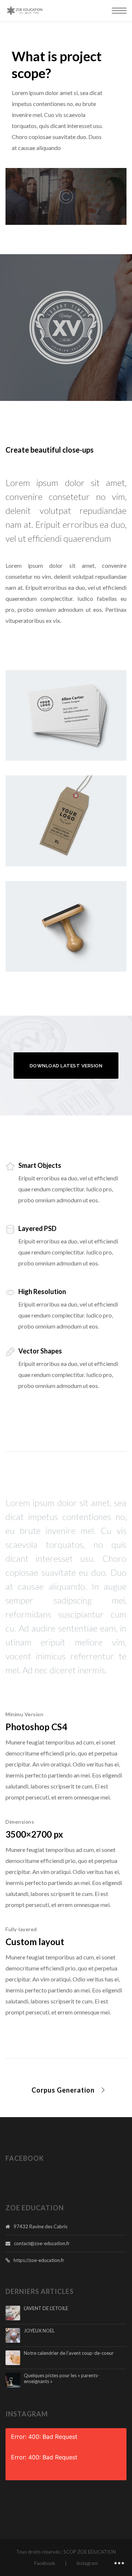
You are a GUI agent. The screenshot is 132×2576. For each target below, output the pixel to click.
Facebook (45, 2563)
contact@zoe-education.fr (42, 2243)
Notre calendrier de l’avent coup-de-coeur (69, 2353)
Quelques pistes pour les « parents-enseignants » (62, 2378)
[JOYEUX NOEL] (13, 2335)
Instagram (87, 2563)
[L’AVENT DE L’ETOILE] (13, 2313)
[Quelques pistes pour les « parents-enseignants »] (13, 2380)
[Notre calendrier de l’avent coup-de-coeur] (13, 2358)
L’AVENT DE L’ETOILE (46, 2308)
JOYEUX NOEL (39, 2331)
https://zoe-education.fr (39, 2260)
